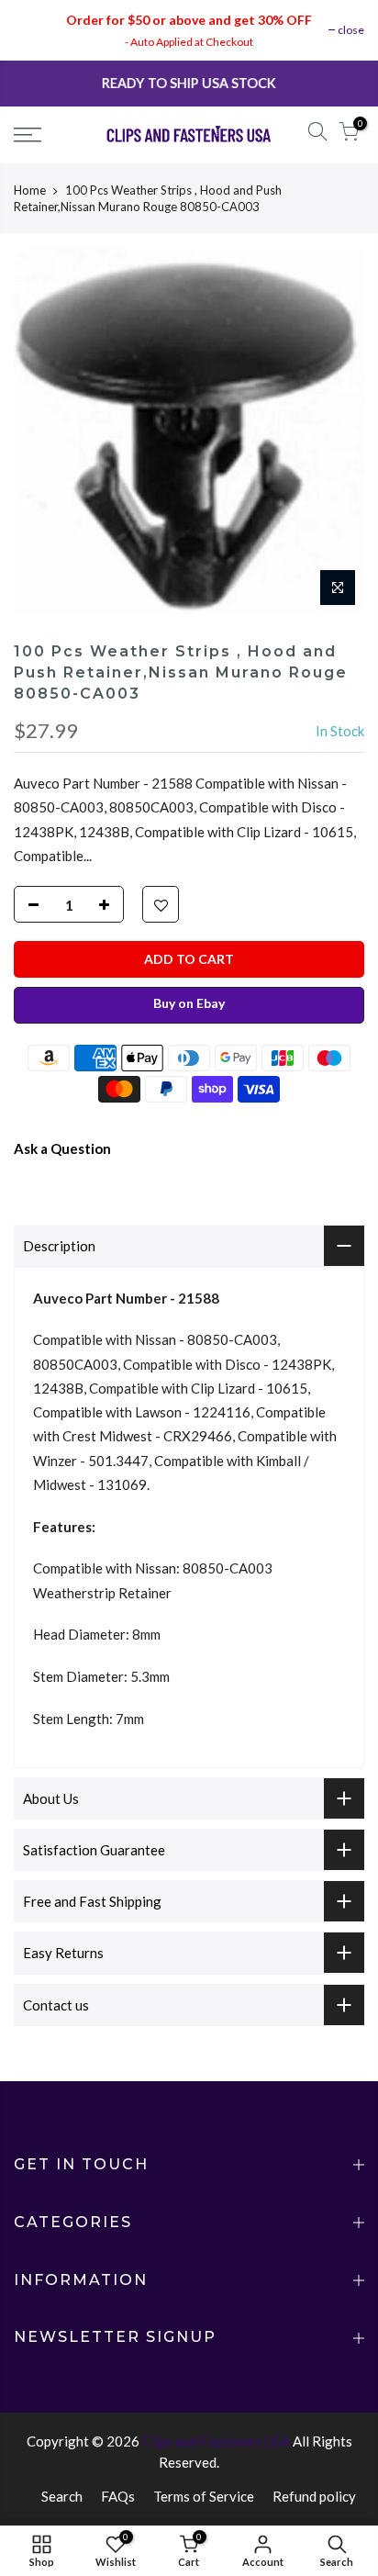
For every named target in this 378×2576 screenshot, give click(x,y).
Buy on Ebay (189, 1003)
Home (30, 190)
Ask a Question (62, 1148)
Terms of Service (204, 2496)
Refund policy (314, 2496)
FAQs (118, 2496)
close (351, 30)
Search (62, 2496)
